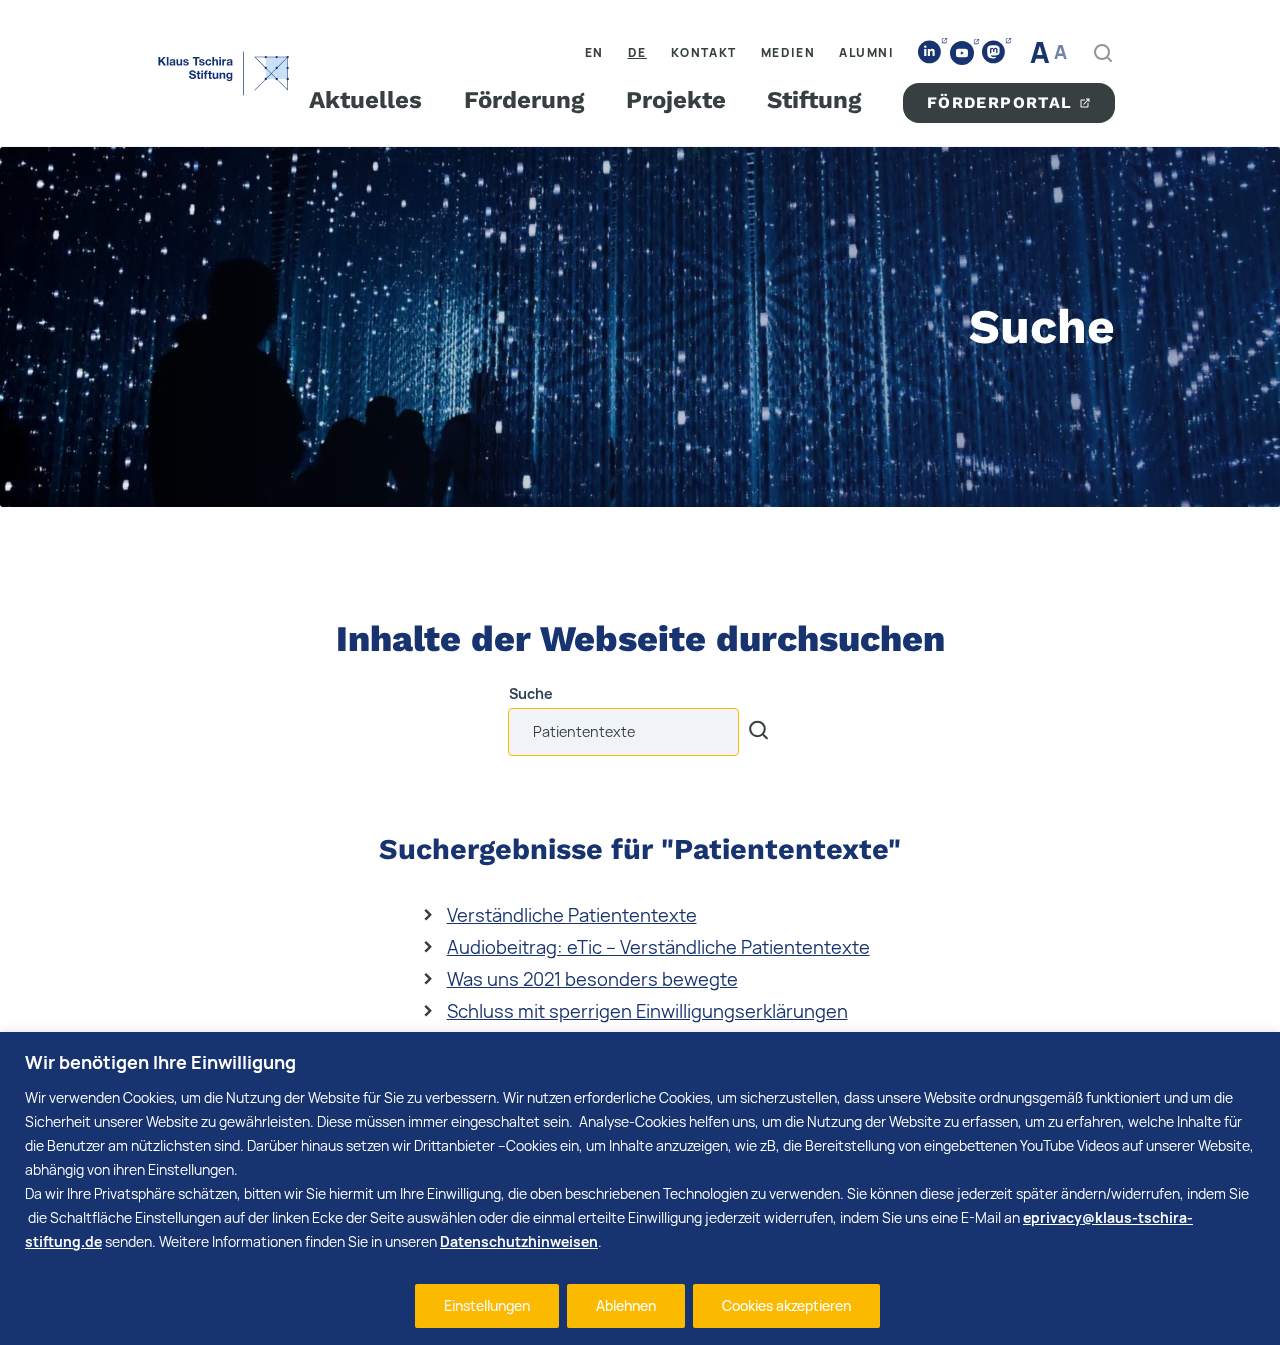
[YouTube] (962, 53)
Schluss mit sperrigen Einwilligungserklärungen (647, 1011)
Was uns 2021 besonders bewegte (592, 979)
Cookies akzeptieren (786, 1305)
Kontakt (704, 52)
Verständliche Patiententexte (572, 915)
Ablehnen (626, 1305)
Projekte (676, 100)
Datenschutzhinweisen (519, 1241)
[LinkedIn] (930, 52)
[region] (640, 1188)
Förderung (524, 100)
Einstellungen (487, 1305)
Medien (788, 52)
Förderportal (1000, 102)
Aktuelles (365, 100)
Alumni (866, 52)
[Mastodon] (994, 52)
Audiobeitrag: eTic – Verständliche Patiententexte (658, 947)
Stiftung (814, 100)
